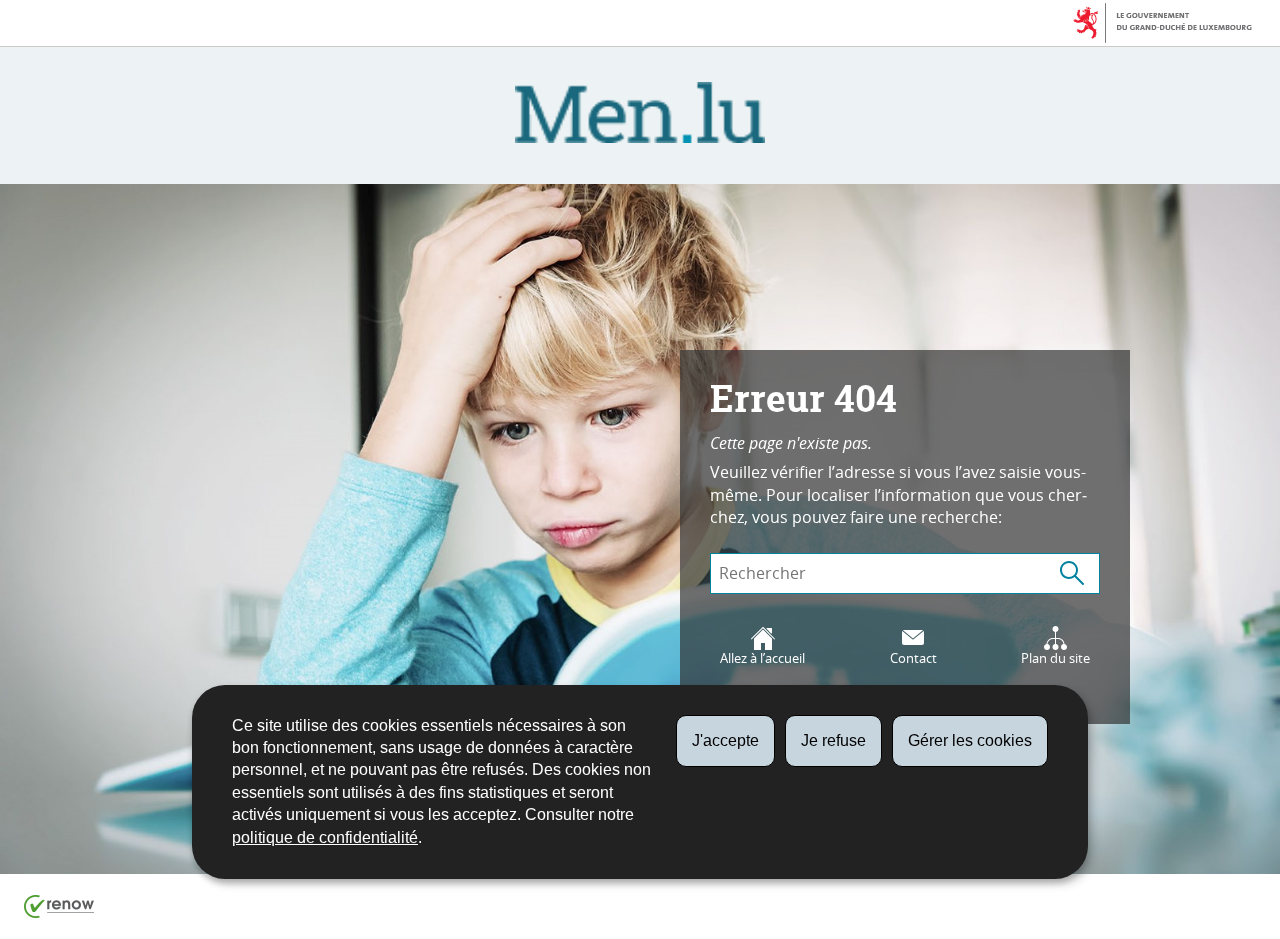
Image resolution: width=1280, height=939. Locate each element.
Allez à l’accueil (762, 658)
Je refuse (833, 740)
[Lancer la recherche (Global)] (1072, 573)
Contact (913, 658)
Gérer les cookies (970, 740)
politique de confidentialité (325, 837)
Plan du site (1055, 658)
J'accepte (725, 740)
